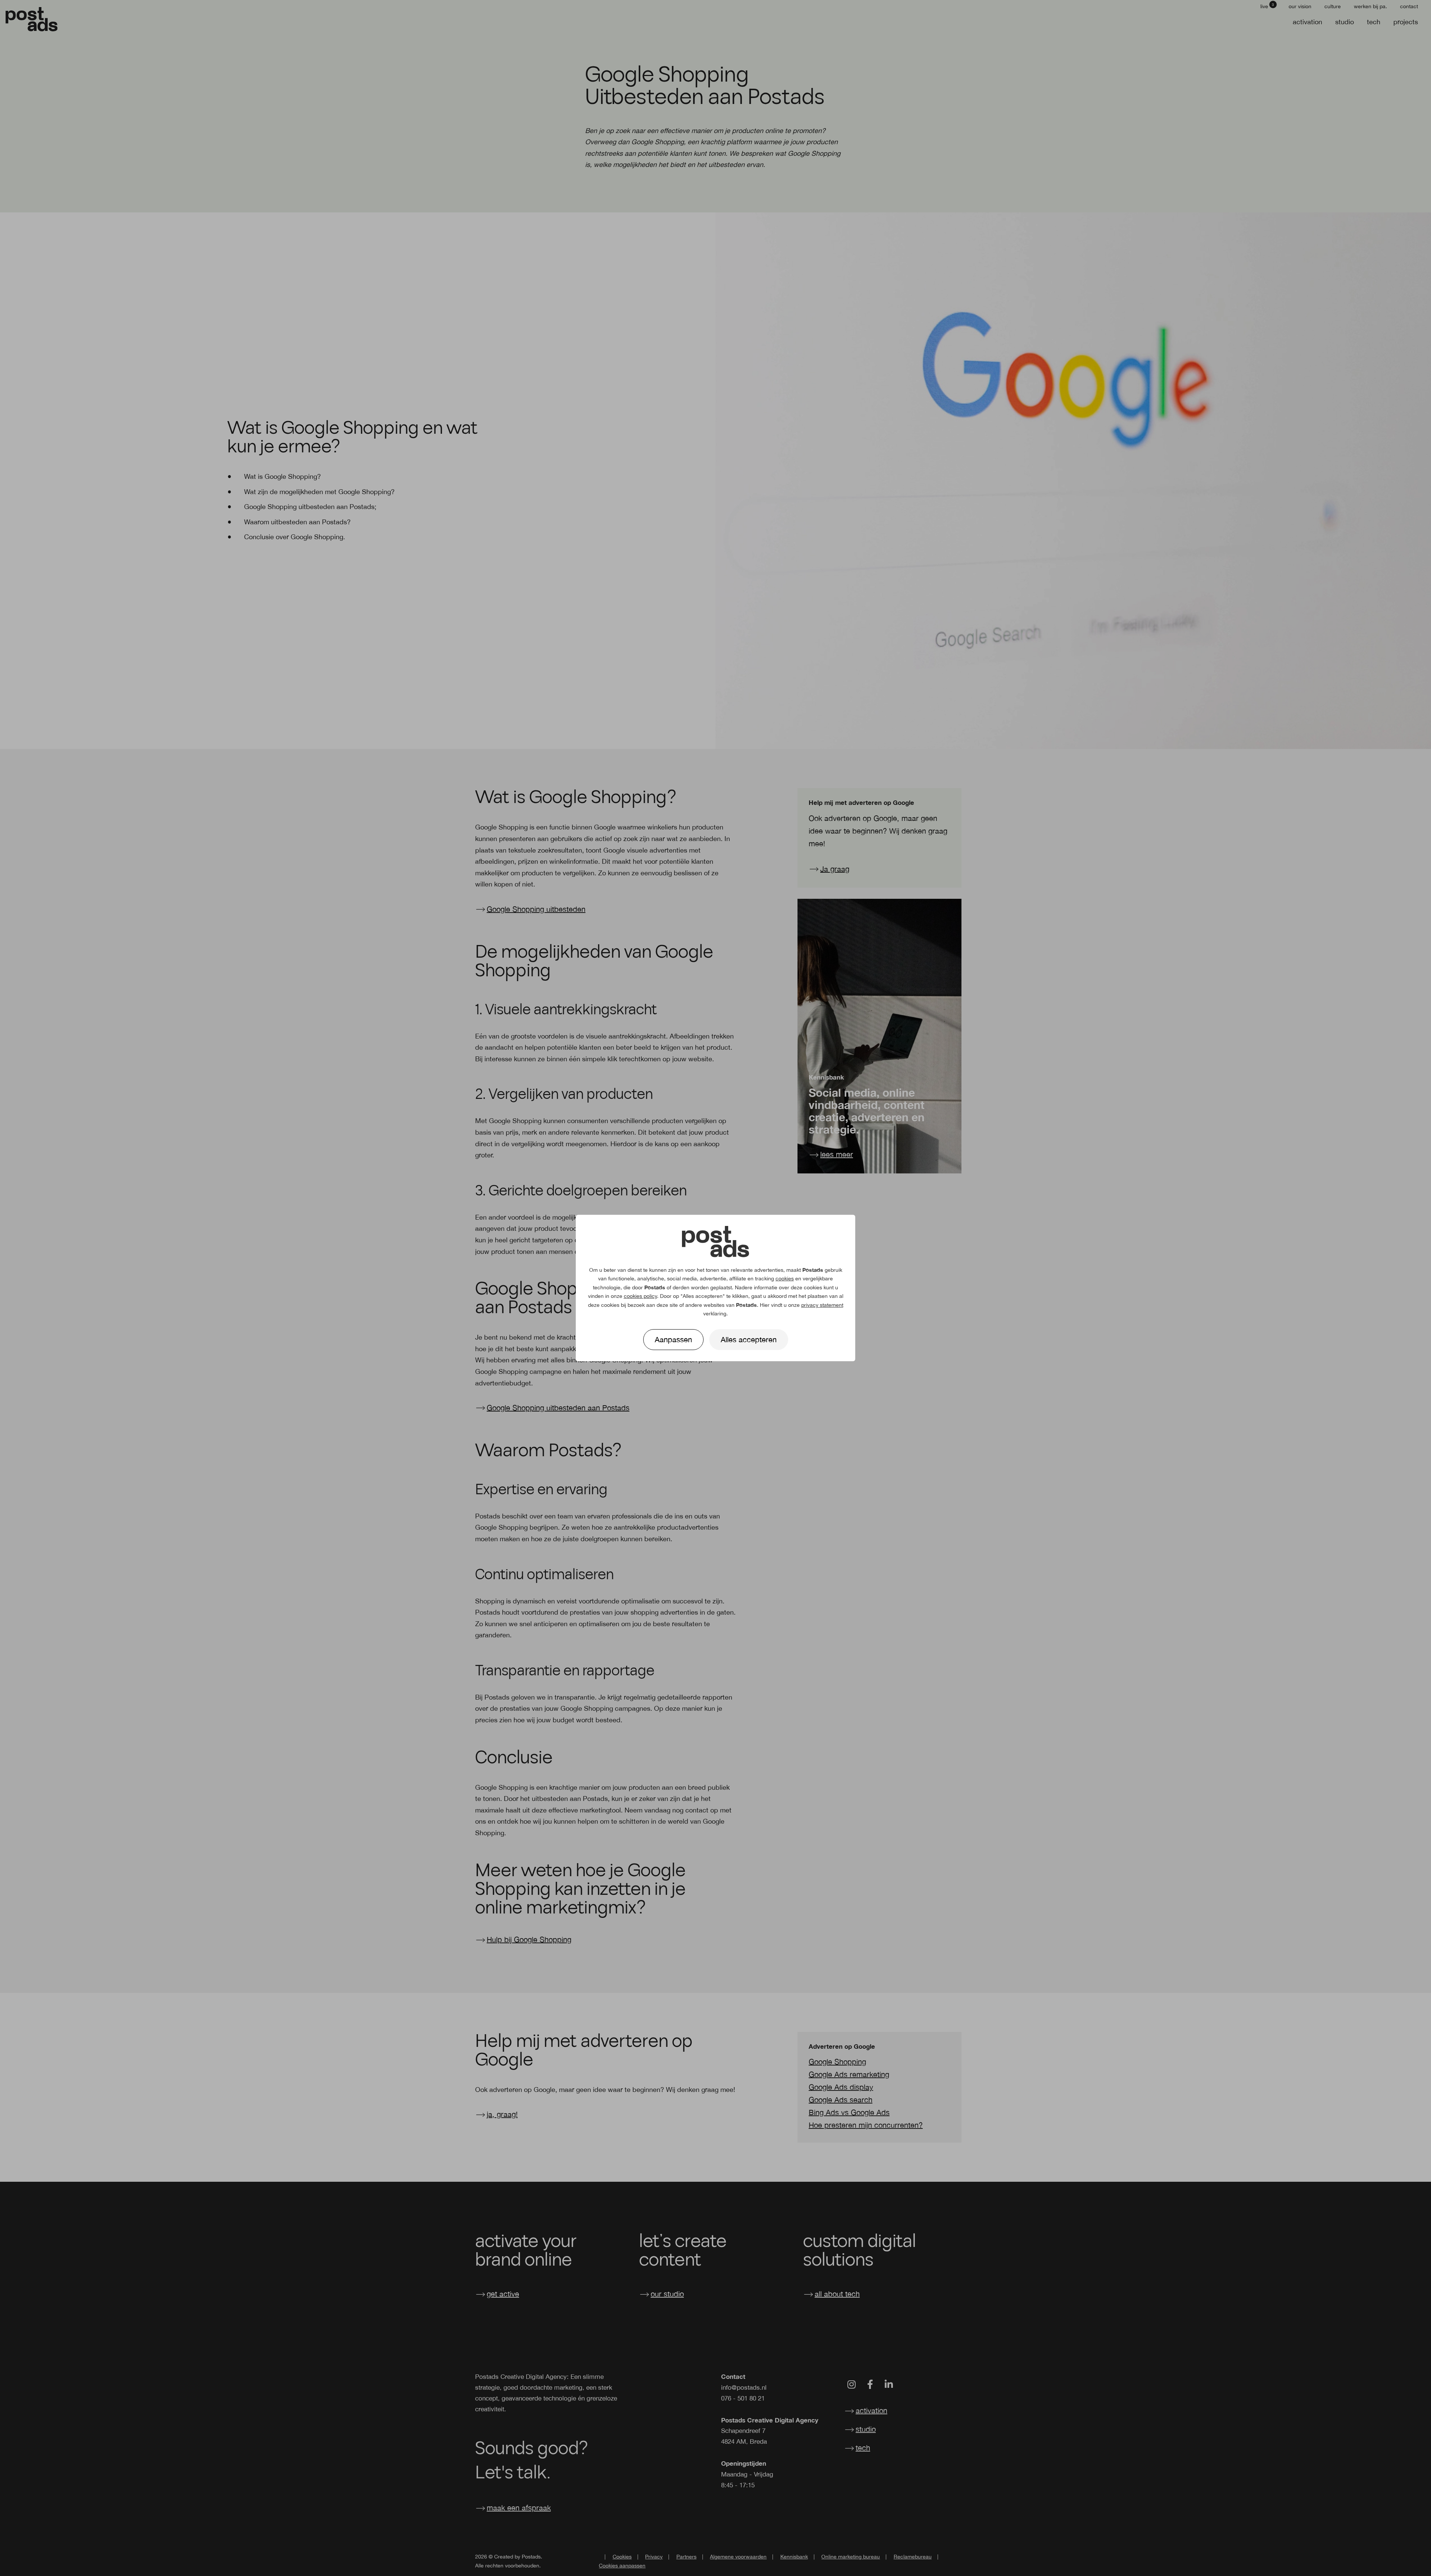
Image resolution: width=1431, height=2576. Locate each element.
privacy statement (822, 1305)
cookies (785, 1278)
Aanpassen (673, 1339)
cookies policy (640, 1296)
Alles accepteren (749, 1339)
